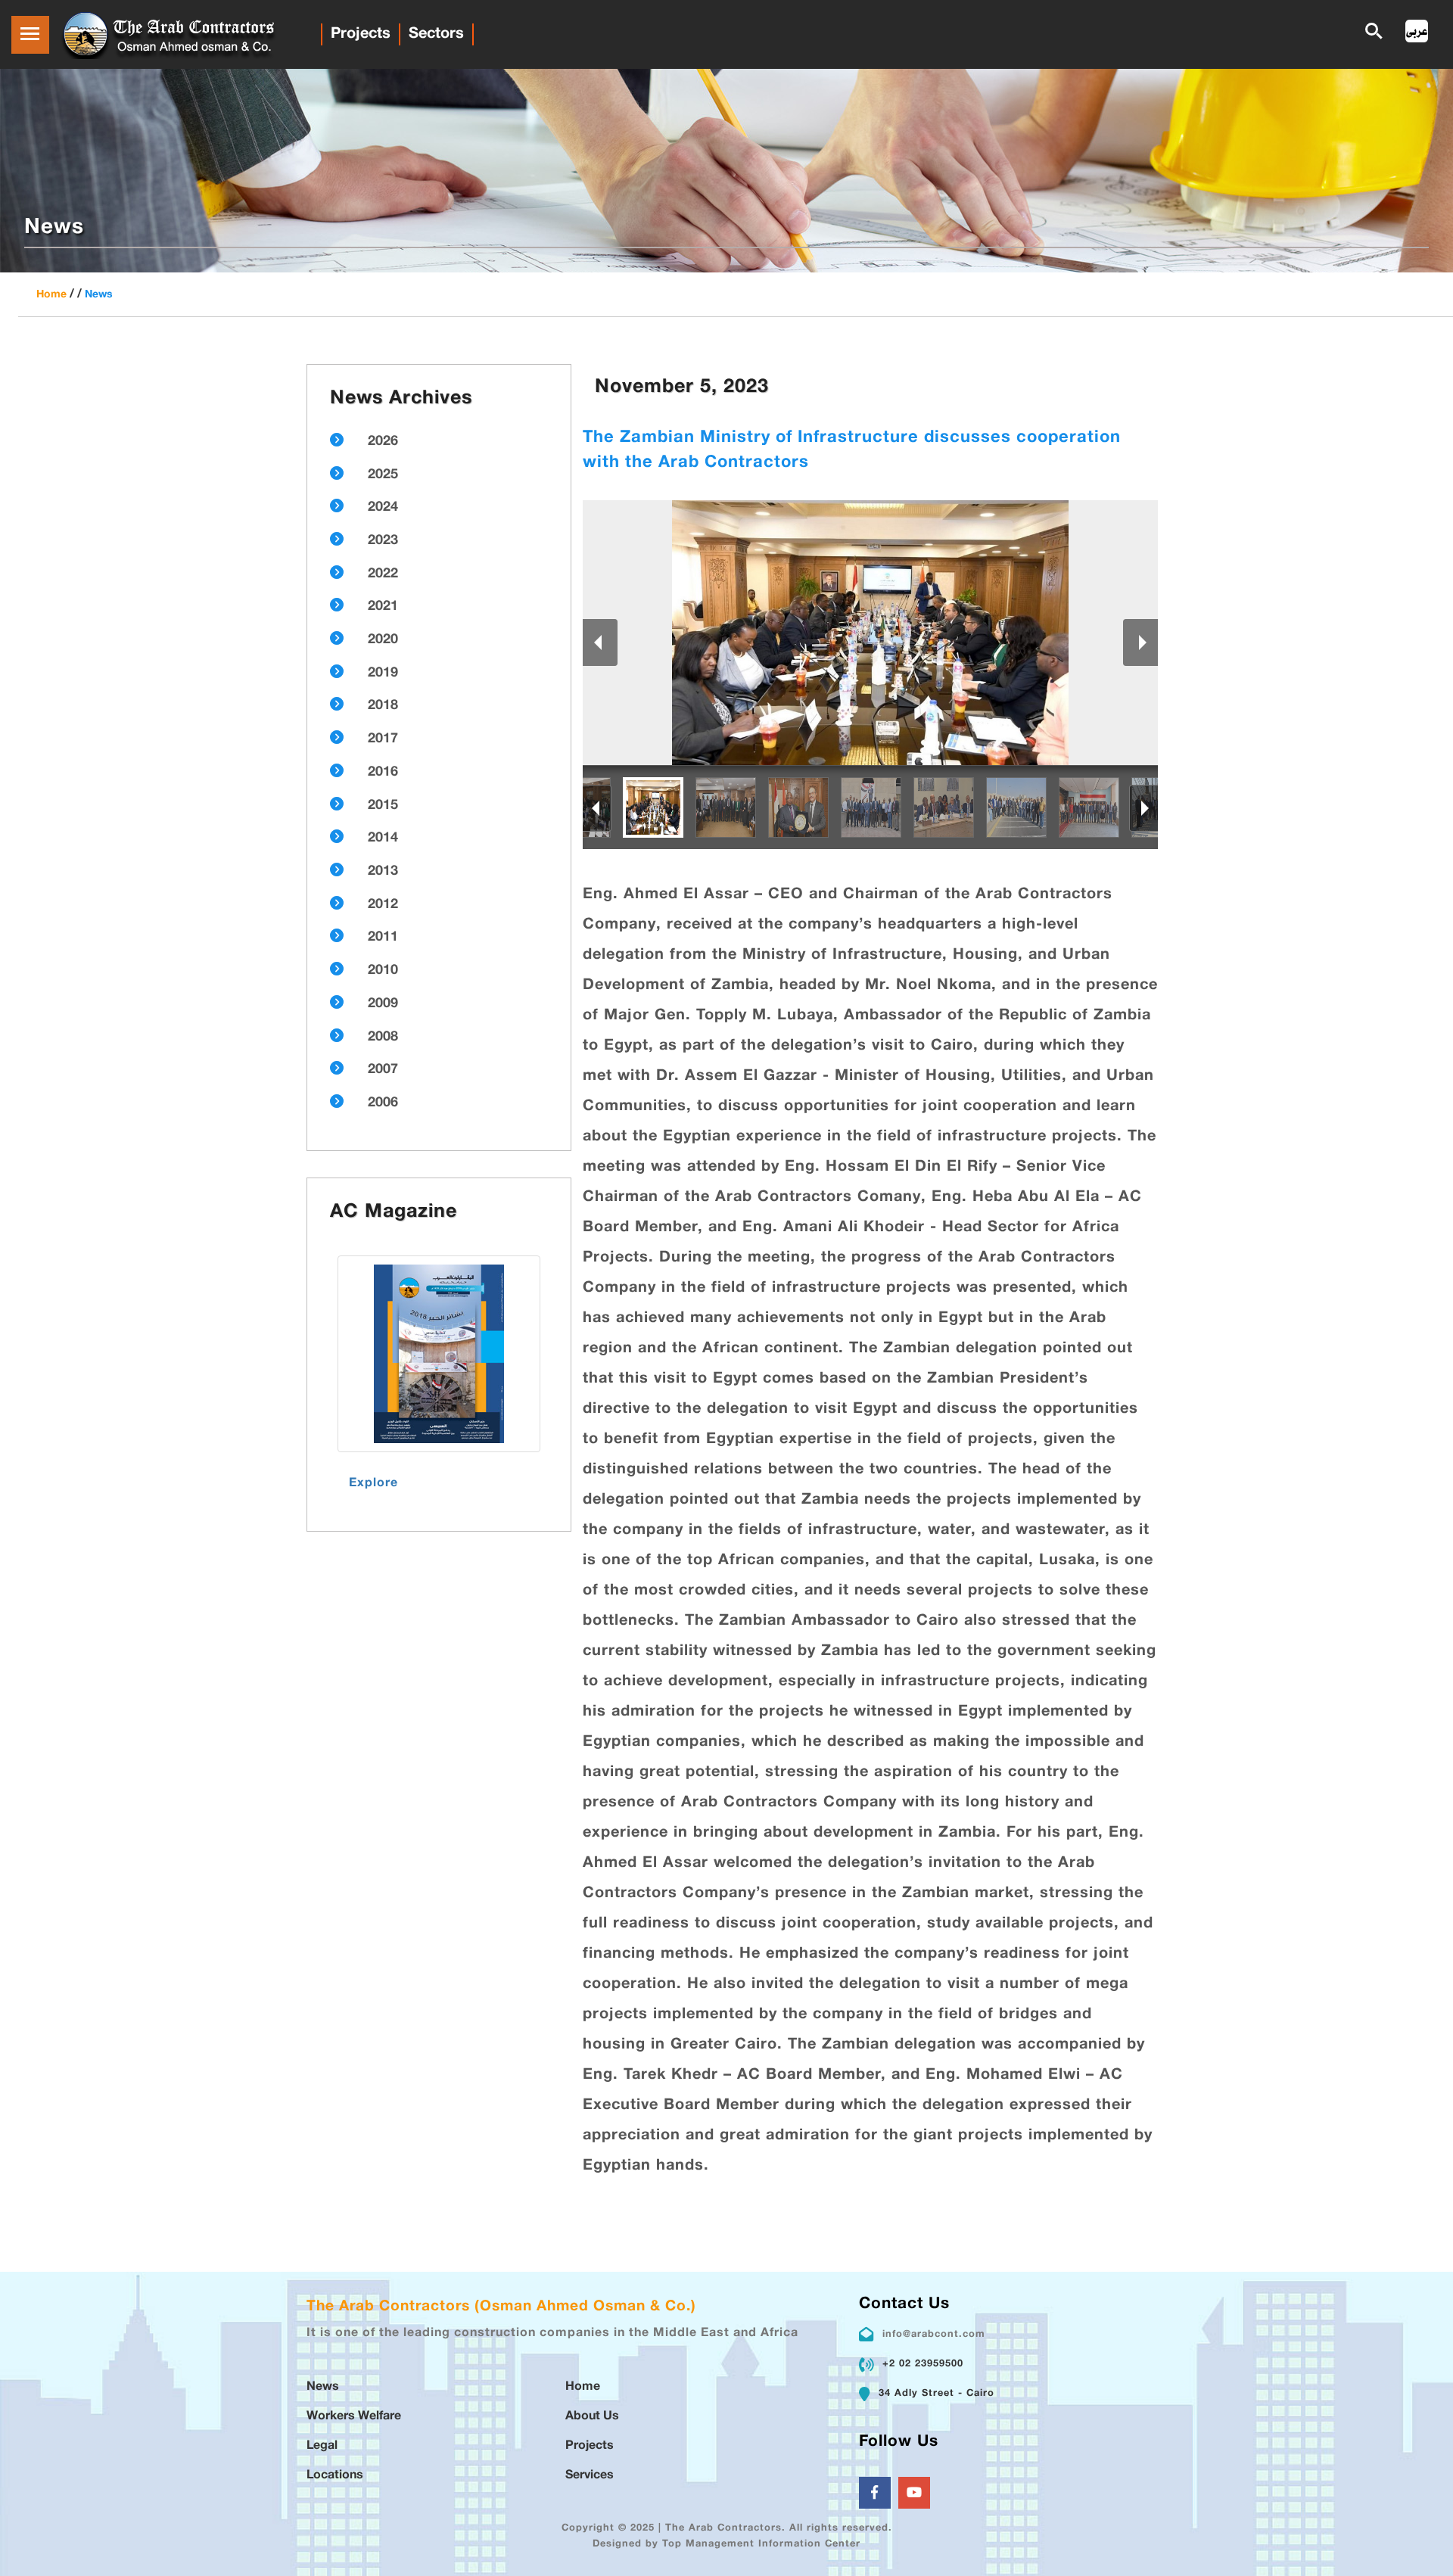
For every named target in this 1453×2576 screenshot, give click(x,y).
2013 (383, 872)
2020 (383, 640)
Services (590, 2476)
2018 (383, 706)
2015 (383, 806)
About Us (592, 2417)
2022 (383, 574)
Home (51, 295)
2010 (383, 971)
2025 (383, 475)
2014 (383, 838)
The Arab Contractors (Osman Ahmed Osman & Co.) (501, 2307)
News (99, 295)
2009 (383, 1004)
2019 (383, 674)
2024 (383, 508)
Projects (361, 34)
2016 (383, 773)
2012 (383, 905)
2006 (383, 1103)
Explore (373, 1484)
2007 (383, 1070)
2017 (383, 739)
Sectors (436, 34)
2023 (383, 541)
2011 (383, 938)
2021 (383, 607)
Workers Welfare (354, 2417)
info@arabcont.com (934, 2335)
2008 (383, 1038)
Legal (322, 2446)
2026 (383, 442)
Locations (335, 2476)
